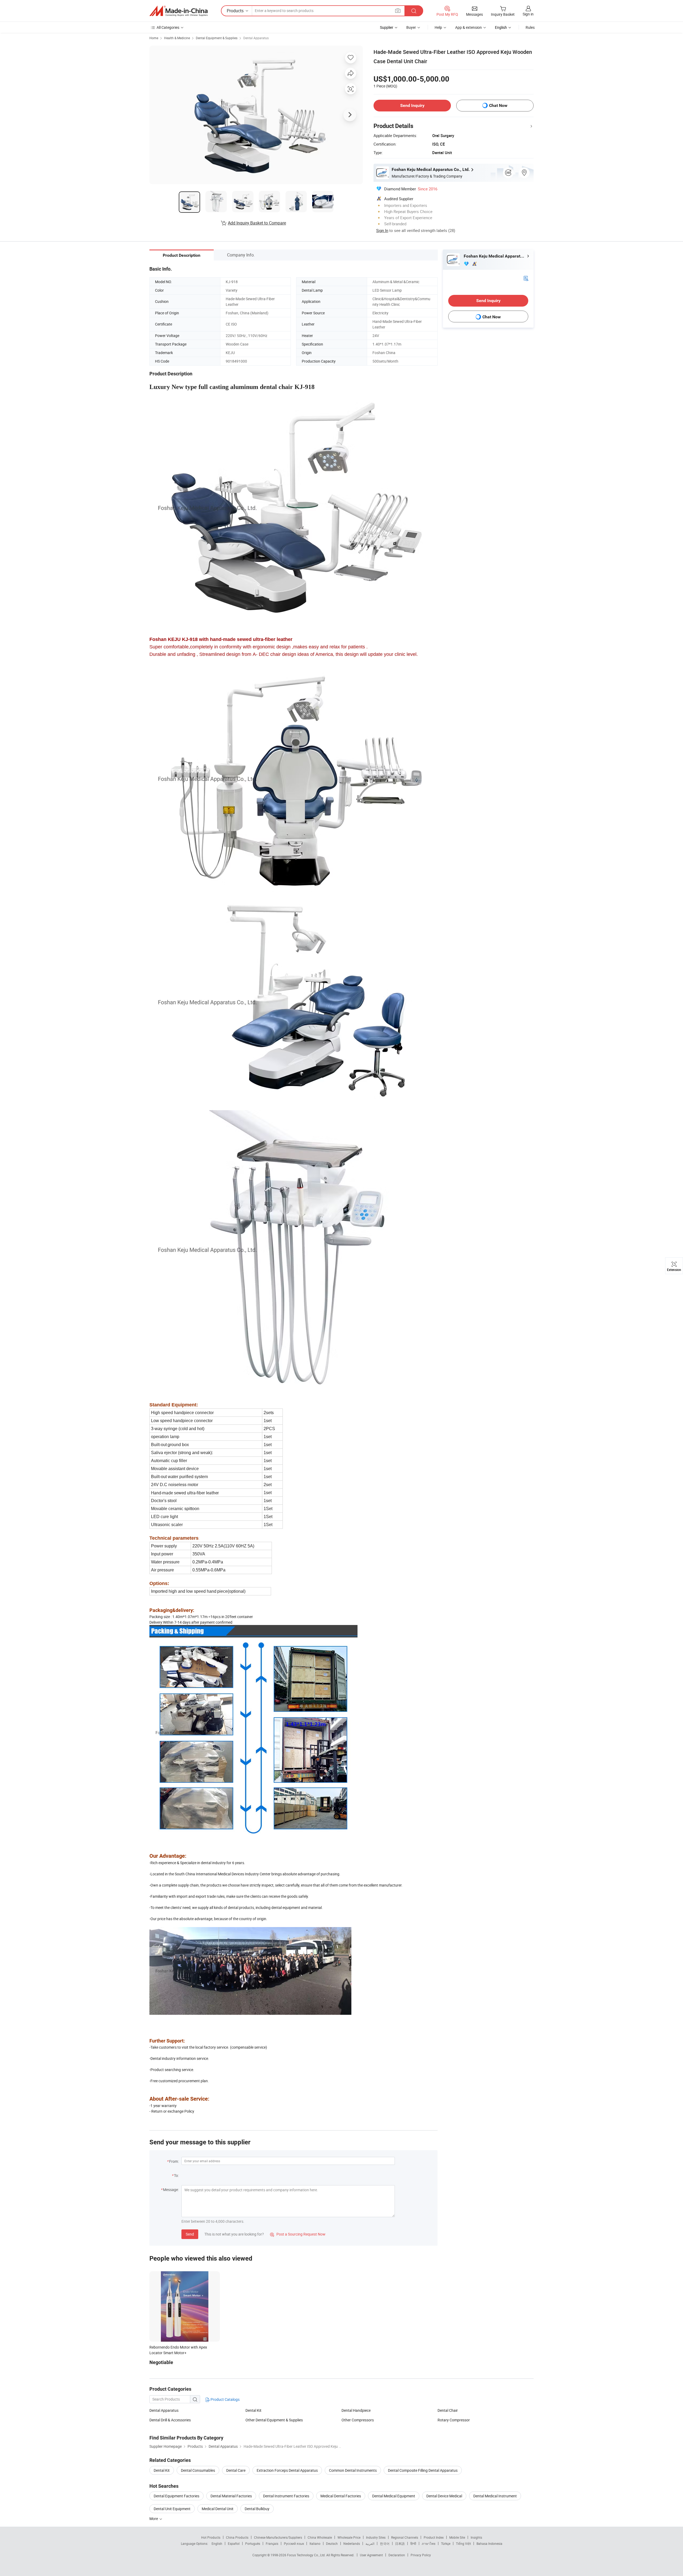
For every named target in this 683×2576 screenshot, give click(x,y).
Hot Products (211, 2537)
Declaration (397, 2555)
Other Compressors (358, 2420)
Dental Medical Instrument (495, 2496)
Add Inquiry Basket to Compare (257, 223)
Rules (530, 27)
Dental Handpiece (356, 2410)
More (154, 2519)
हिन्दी (413, 2543)
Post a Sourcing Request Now (298, 2234)
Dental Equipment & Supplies (217, 38)
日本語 (400, 2543)
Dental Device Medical (444, 2496)
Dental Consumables (198, 2470)
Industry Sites (376, 2537)
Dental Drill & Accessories (170, 2420)
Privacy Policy (421, 2555)
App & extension (468, 27)
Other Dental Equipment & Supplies (274, 2420)
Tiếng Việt (463, 2543)
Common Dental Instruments (353, 2470)
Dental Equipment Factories (176, 2496)
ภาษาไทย (429, 2543)
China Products (237, 2537)
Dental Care (236, 2470)
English (217, 2543)
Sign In (382, 230)
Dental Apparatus (256, 38)
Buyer (411, 27)
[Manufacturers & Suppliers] (178, 11)
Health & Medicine (177, 38)
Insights (476, 2537)
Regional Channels (405, 2537)
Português (253, 2543)
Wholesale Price (349, 2537)
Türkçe (446, 2543)
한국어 (385, 2543)
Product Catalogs (225, 2399)
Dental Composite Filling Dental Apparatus (423, 2470)
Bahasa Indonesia (489, 2543)
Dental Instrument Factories (286, 2496)
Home (154, 38)
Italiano (315, 2543)
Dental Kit (253, 2410)
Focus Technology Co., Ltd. (307, 2555)
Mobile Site (457, 2537)
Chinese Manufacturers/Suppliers (278, 2537)
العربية (370, 2543)
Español (234, 2543)
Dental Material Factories (231, 2496)
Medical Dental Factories (341, 2496)
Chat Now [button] (498, 105)
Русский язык (294, 2543)
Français (272, 2543)
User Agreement (371, 2555)
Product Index (434, 2537)
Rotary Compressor (454, 2420)
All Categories (168, 27)
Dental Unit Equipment (172, 2509)
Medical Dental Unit (218, 2509)
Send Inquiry (412, 105)
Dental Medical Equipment (394, 2496)
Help (438, 27)
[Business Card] (526, 278)
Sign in (528, 14)
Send (190, 2234)
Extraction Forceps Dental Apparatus (287, 2470)
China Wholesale (320, 2537)
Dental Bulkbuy (257, 2509)
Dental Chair (448, 2410)
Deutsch (332, 2543)
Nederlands (352, 2543)
